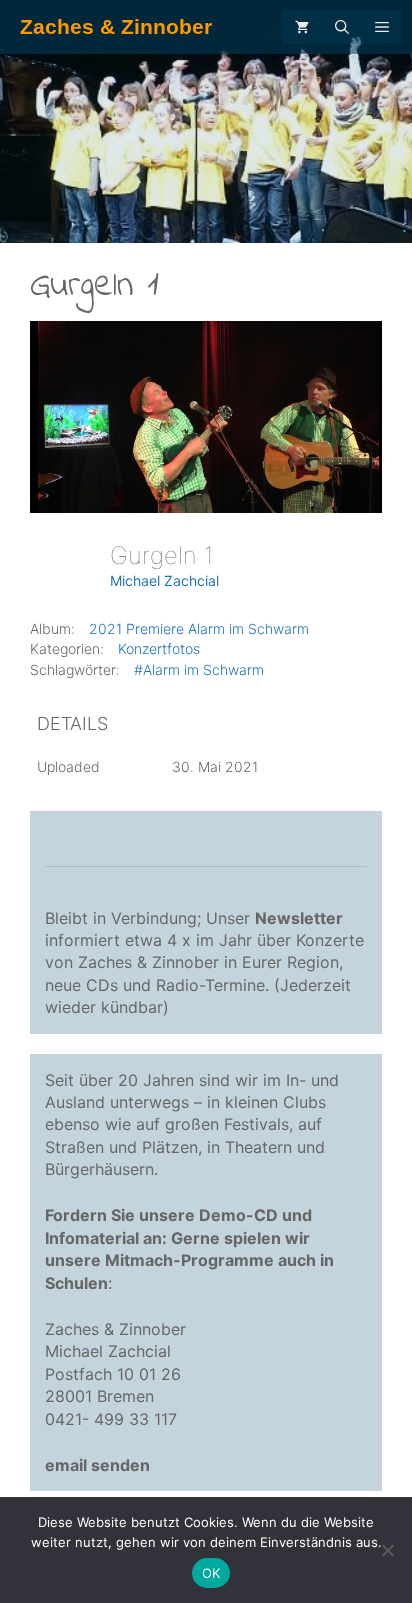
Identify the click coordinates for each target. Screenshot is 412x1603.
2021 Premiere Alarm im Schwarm (199, 628)
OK (211, 1573)
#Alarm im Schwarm (199, 669)
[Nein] (387, 1550)
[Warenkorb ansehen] (302, 27)
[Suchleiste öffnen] (342, 27)
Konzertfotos (159, 648)
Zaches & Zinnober (116, 26)
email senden (97, 1465)
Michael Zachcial (164, 580)
